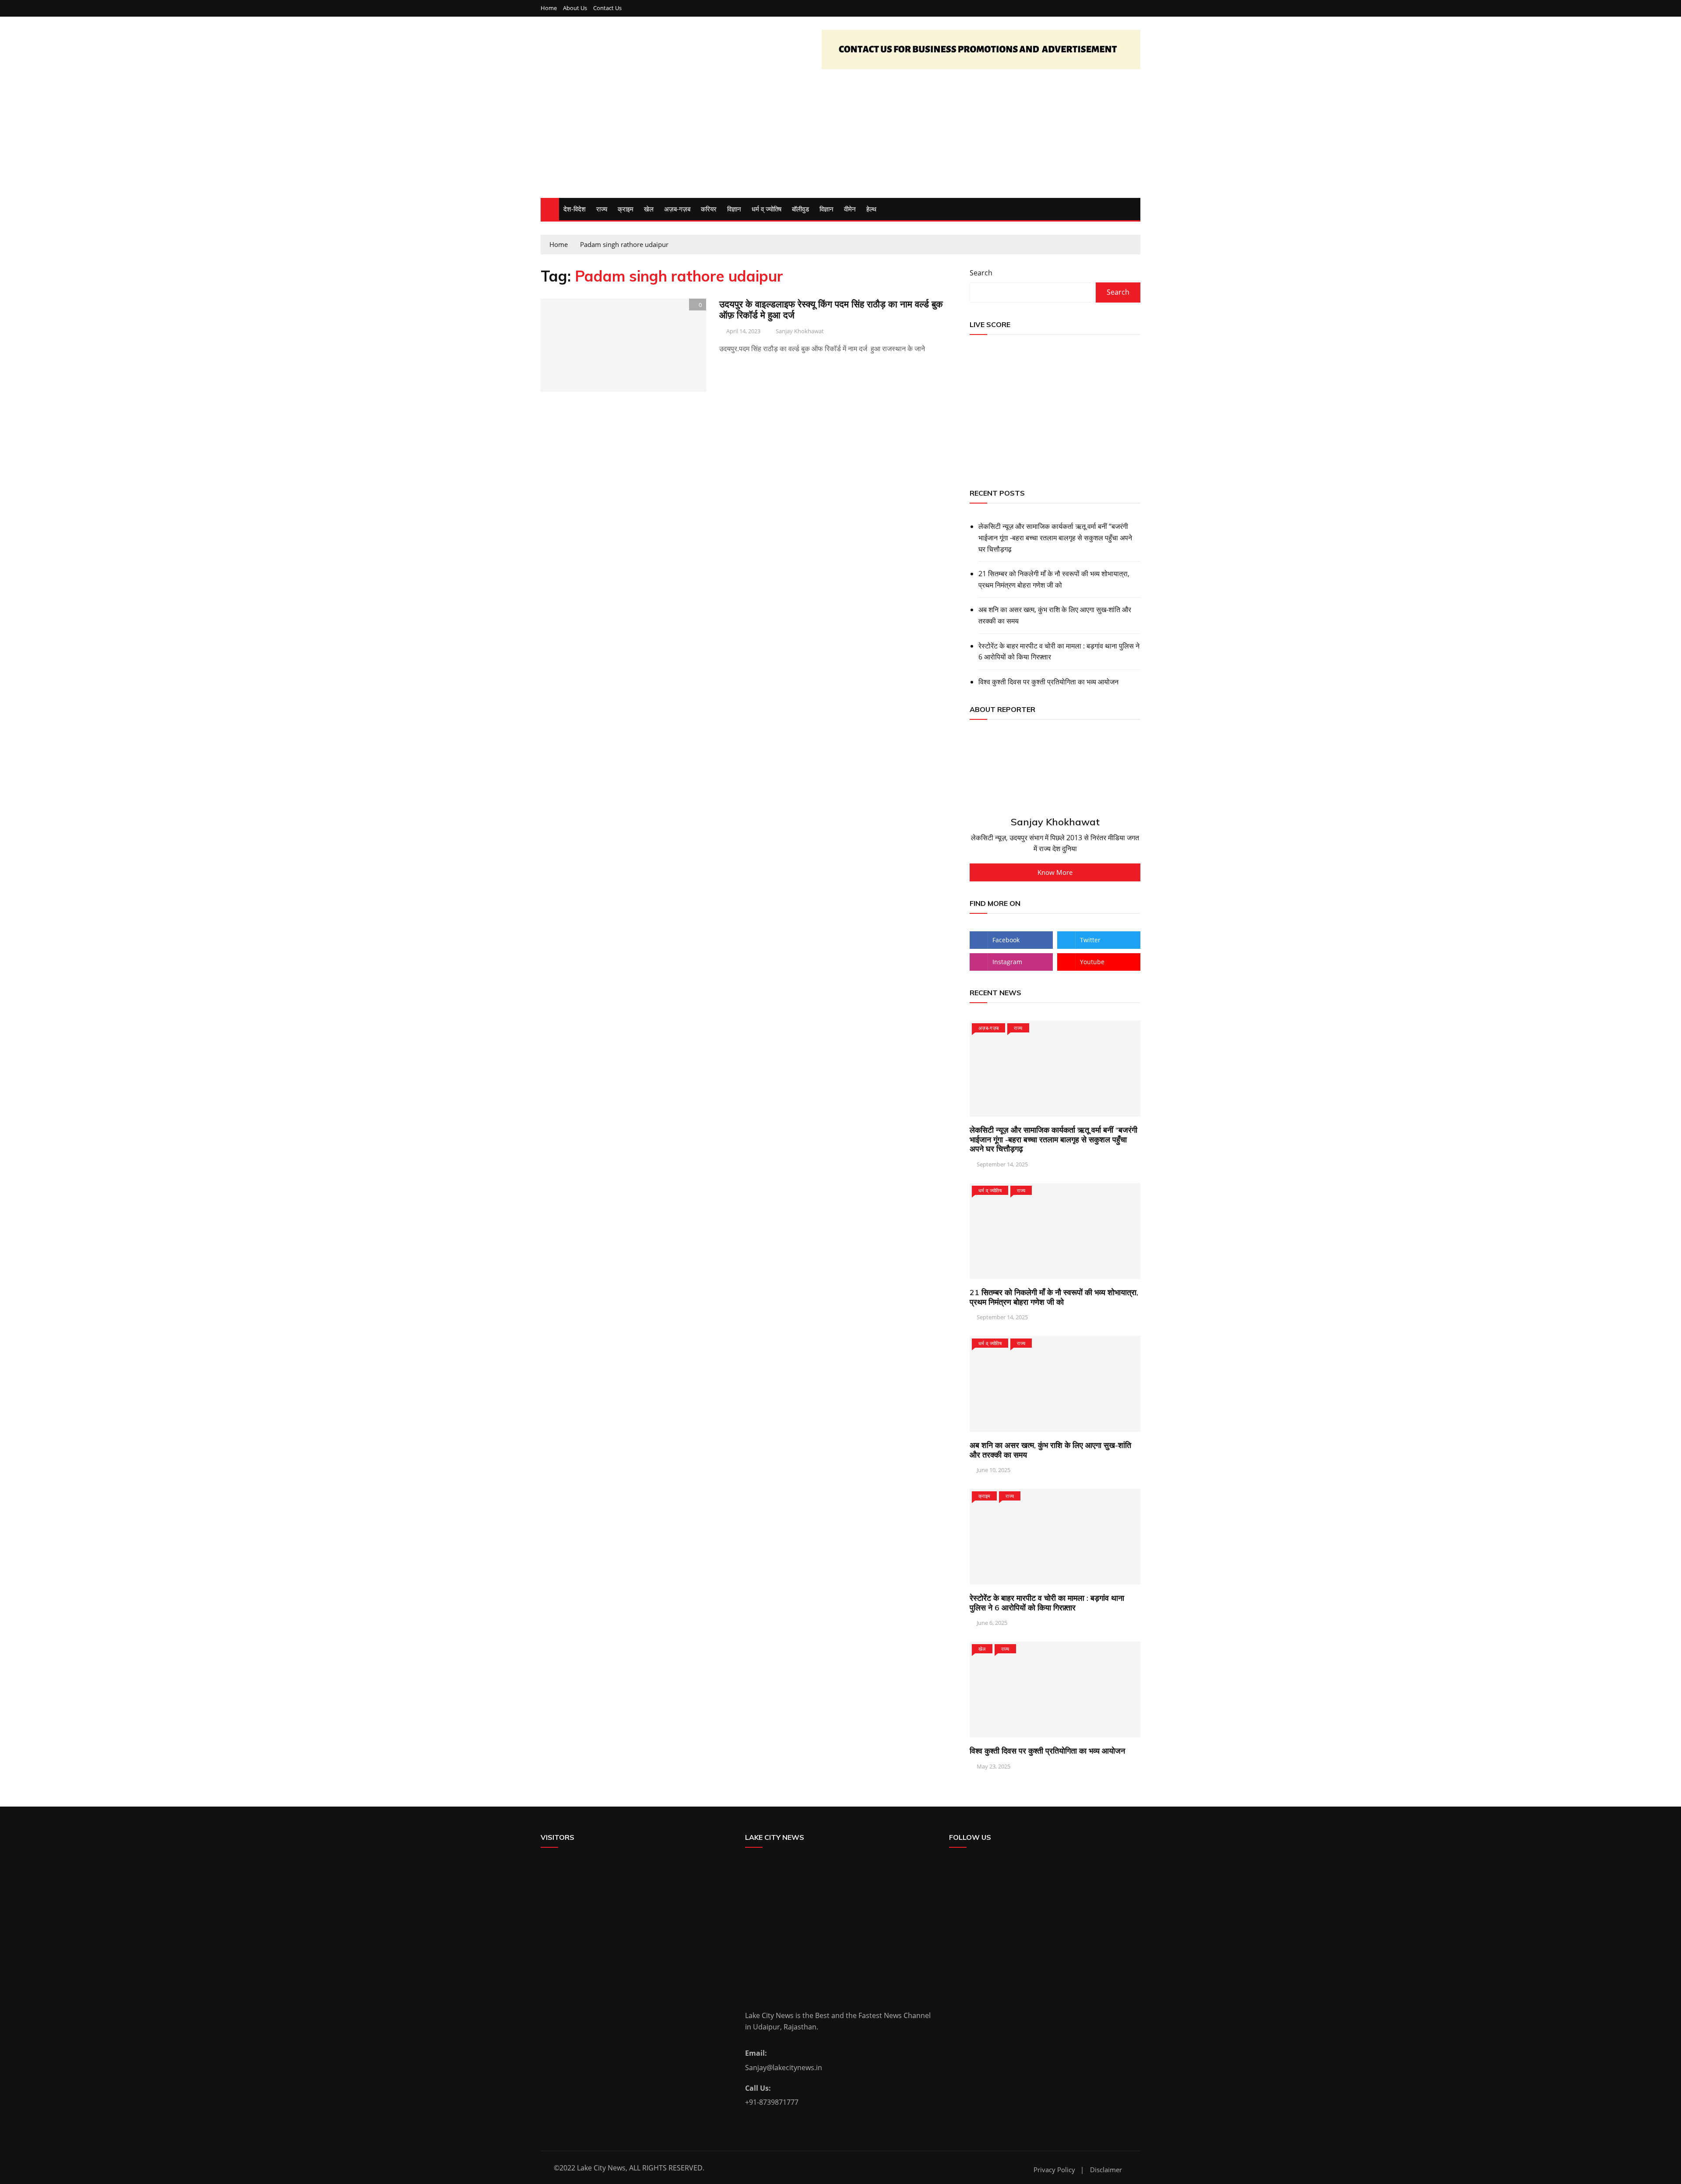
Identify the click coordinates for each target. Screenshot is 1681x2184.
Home (549, 8)
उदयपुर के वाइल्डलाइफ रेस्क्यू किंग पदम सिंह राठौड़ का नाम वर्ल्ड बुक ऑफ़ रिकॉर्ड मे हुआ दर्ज (831, 309)
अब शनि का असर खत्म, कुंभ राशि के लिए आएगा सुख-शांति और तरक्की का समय (1055, 615)
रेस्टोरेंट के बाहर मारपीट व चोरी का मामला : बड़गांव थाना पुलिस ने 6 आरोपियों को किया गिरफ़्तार (1059, 652)
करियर (709, 209)
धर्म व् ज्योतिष (767, 209)
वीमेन (850, 209)
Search (981, 273)
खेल (649, 209)
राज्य (602, 209)
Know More (1055, 872)
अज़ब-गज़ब (677, 209)
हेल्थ (871, 209)
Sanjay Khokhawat (800, 331)
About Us (575, 8)
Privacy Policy (1054, 2170)
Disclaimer (1106, 2170)
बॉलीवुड (800, 209)
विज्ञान (734, 209)
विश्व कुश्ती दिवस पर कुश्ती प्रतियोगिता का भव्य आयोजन (1048, 682)
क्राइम (626, 209)
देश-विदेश (575, 209)
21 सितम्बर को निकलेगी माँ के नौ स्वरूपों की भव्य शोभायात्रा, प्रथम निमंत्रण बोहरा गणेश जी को (1054, 579)
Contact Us (607, 8)
